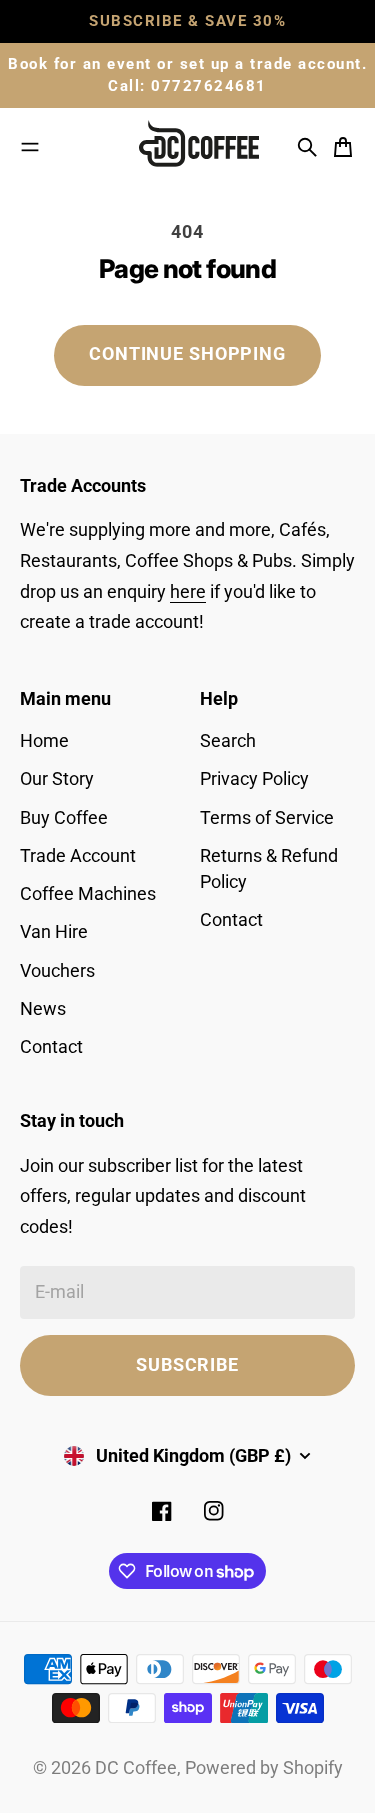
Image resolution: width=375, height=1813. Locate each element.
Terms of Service (267, 818)
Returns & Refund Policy (269, 869)
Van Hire (54, 932)
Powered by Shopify (264, 1768)
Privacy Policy (254, 779)
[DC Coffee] (206, 147)
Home (44, 741)
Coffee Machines (88, 894)
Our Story (57, 779)
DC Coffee (136, 1768)
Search (228, 741)
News (43, 1009)
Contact (51, 1047)
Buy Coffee (64, 818)
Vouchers (57, 971)
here (188, 592)
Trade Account (78, 856)
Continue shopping (187, 354)
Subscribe (187, 1365)
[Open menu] (30, 147)
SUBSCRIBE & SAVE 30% (187, 21)
